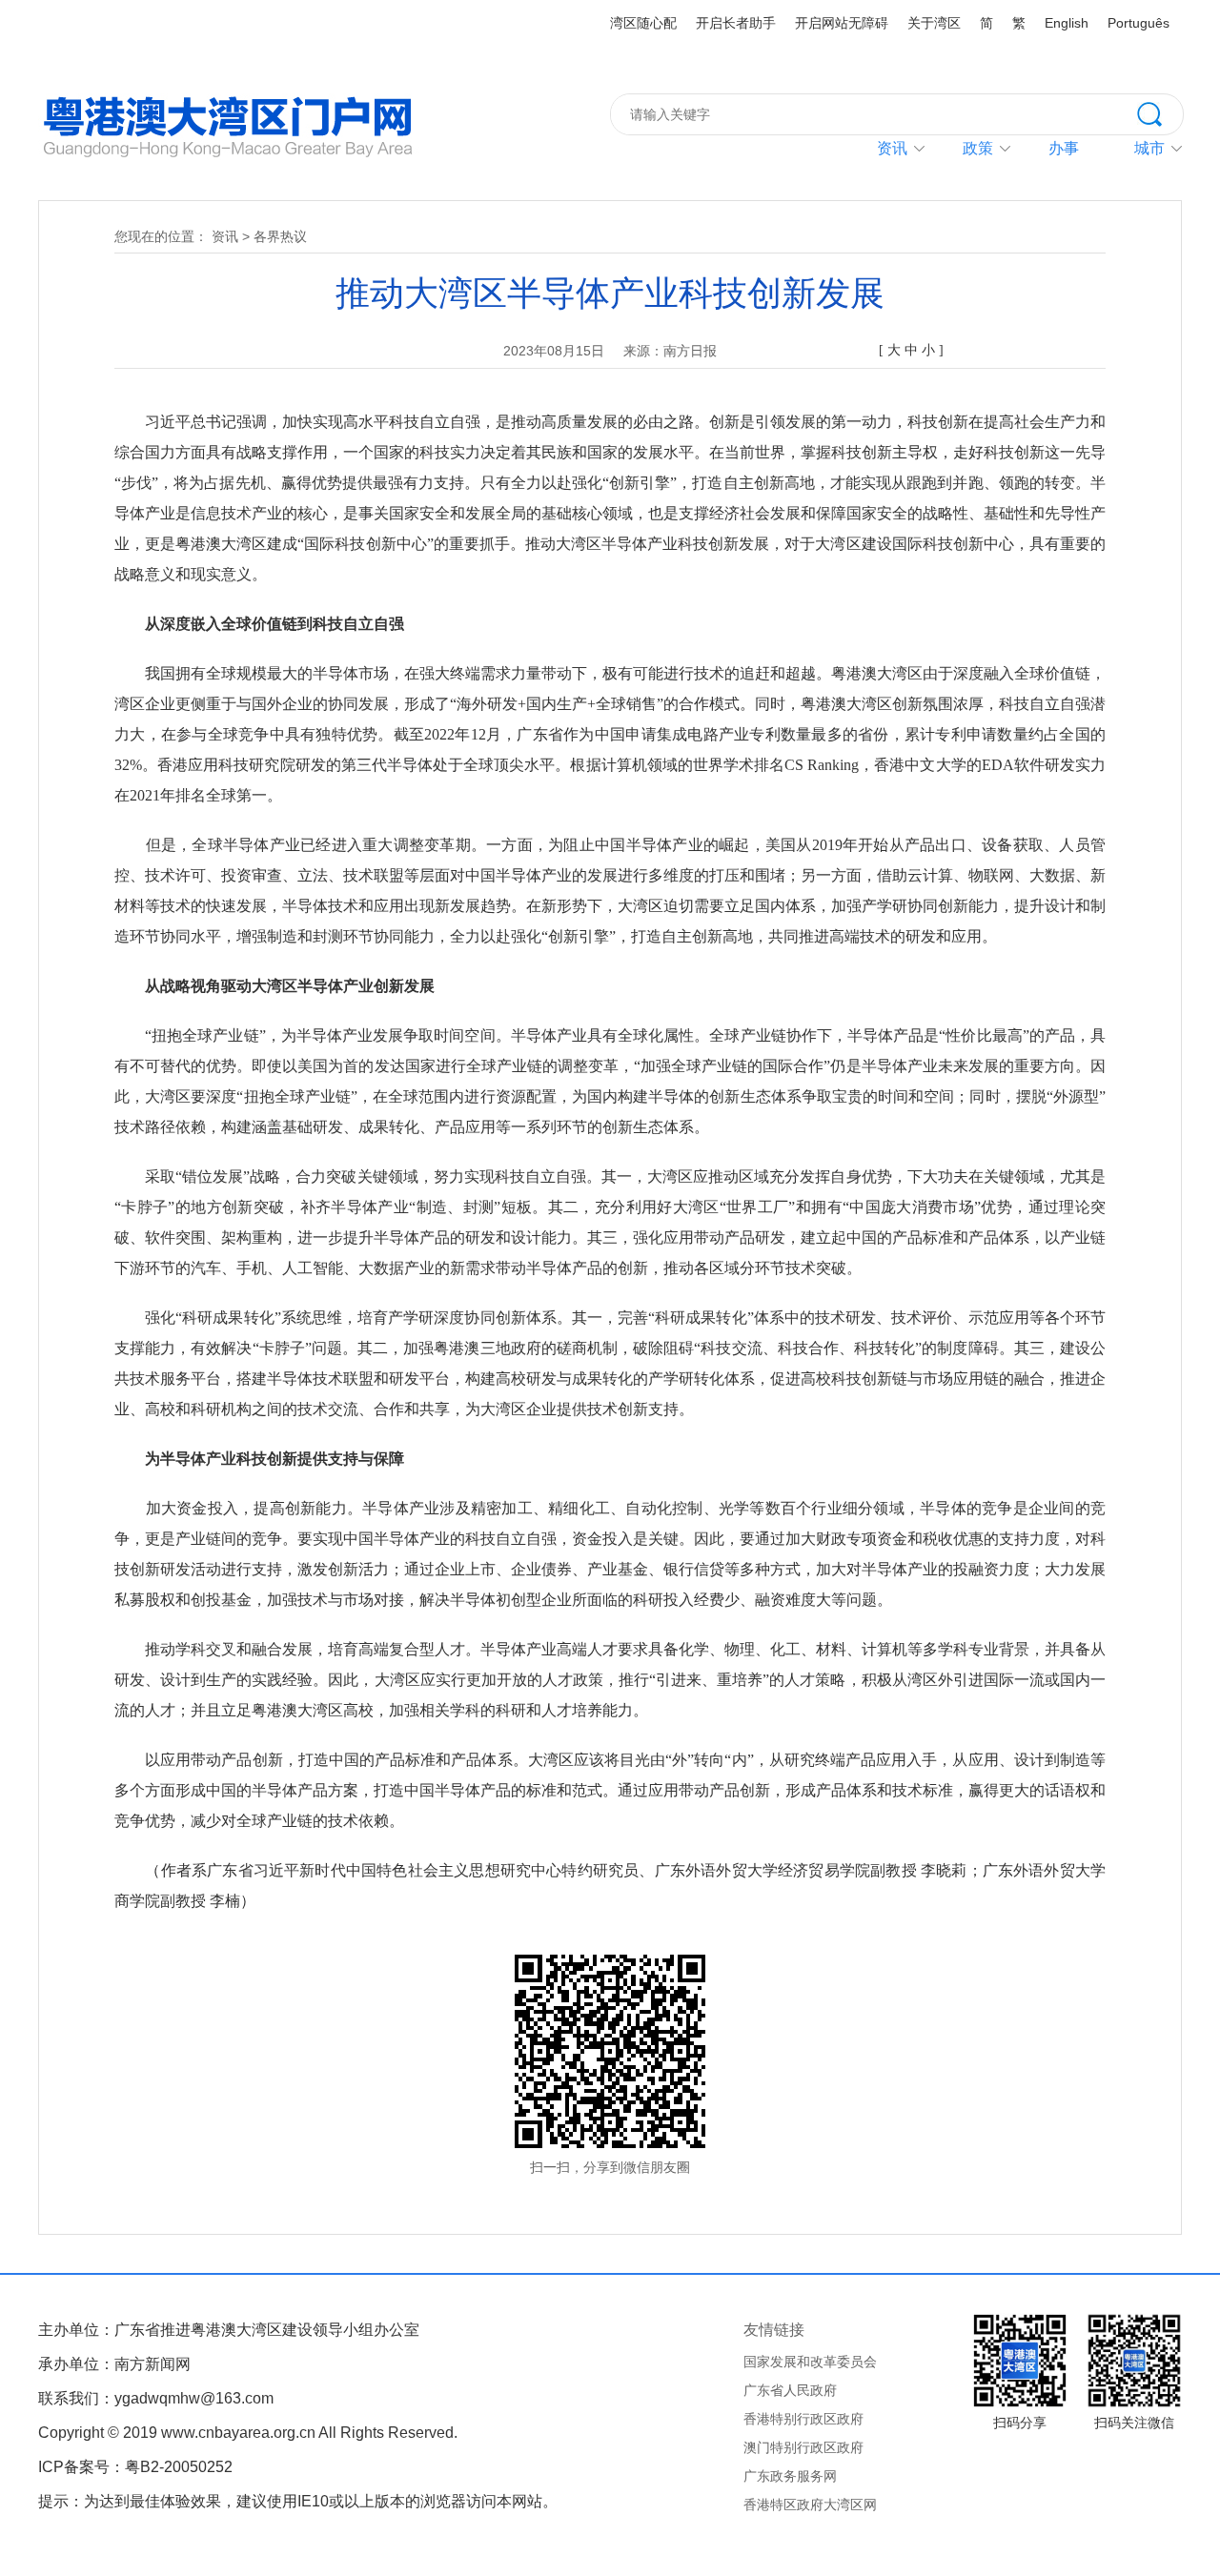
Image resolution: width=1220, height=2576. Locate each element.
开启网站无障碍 (842, 23)
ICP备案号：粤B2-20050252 (135, 2467)
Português (1139, 23)
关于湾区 (934, 23)
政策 (978, 148)
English (1067, 23)
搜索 (1160, 112)
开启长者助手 (736, 23)
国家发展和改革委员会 (810, 2362)
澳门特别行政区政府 (803, 2447)
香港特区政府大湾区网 (810, 2505)
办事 (1064, 148)
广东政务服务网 (790, 2476)
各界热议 (280, 236)
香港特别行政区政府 (803, 2419)
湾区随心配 (643, 23)
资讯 (892, 148)
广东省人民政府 (790, 2390)
